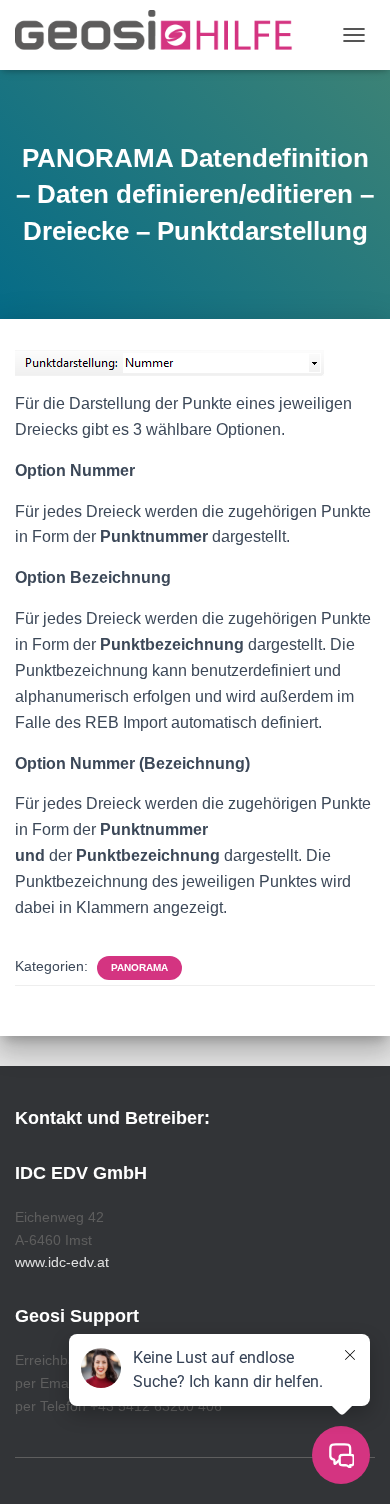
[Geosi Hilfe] (161, 35)
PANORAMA (139, 967)
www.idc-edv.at (62, 1262)
